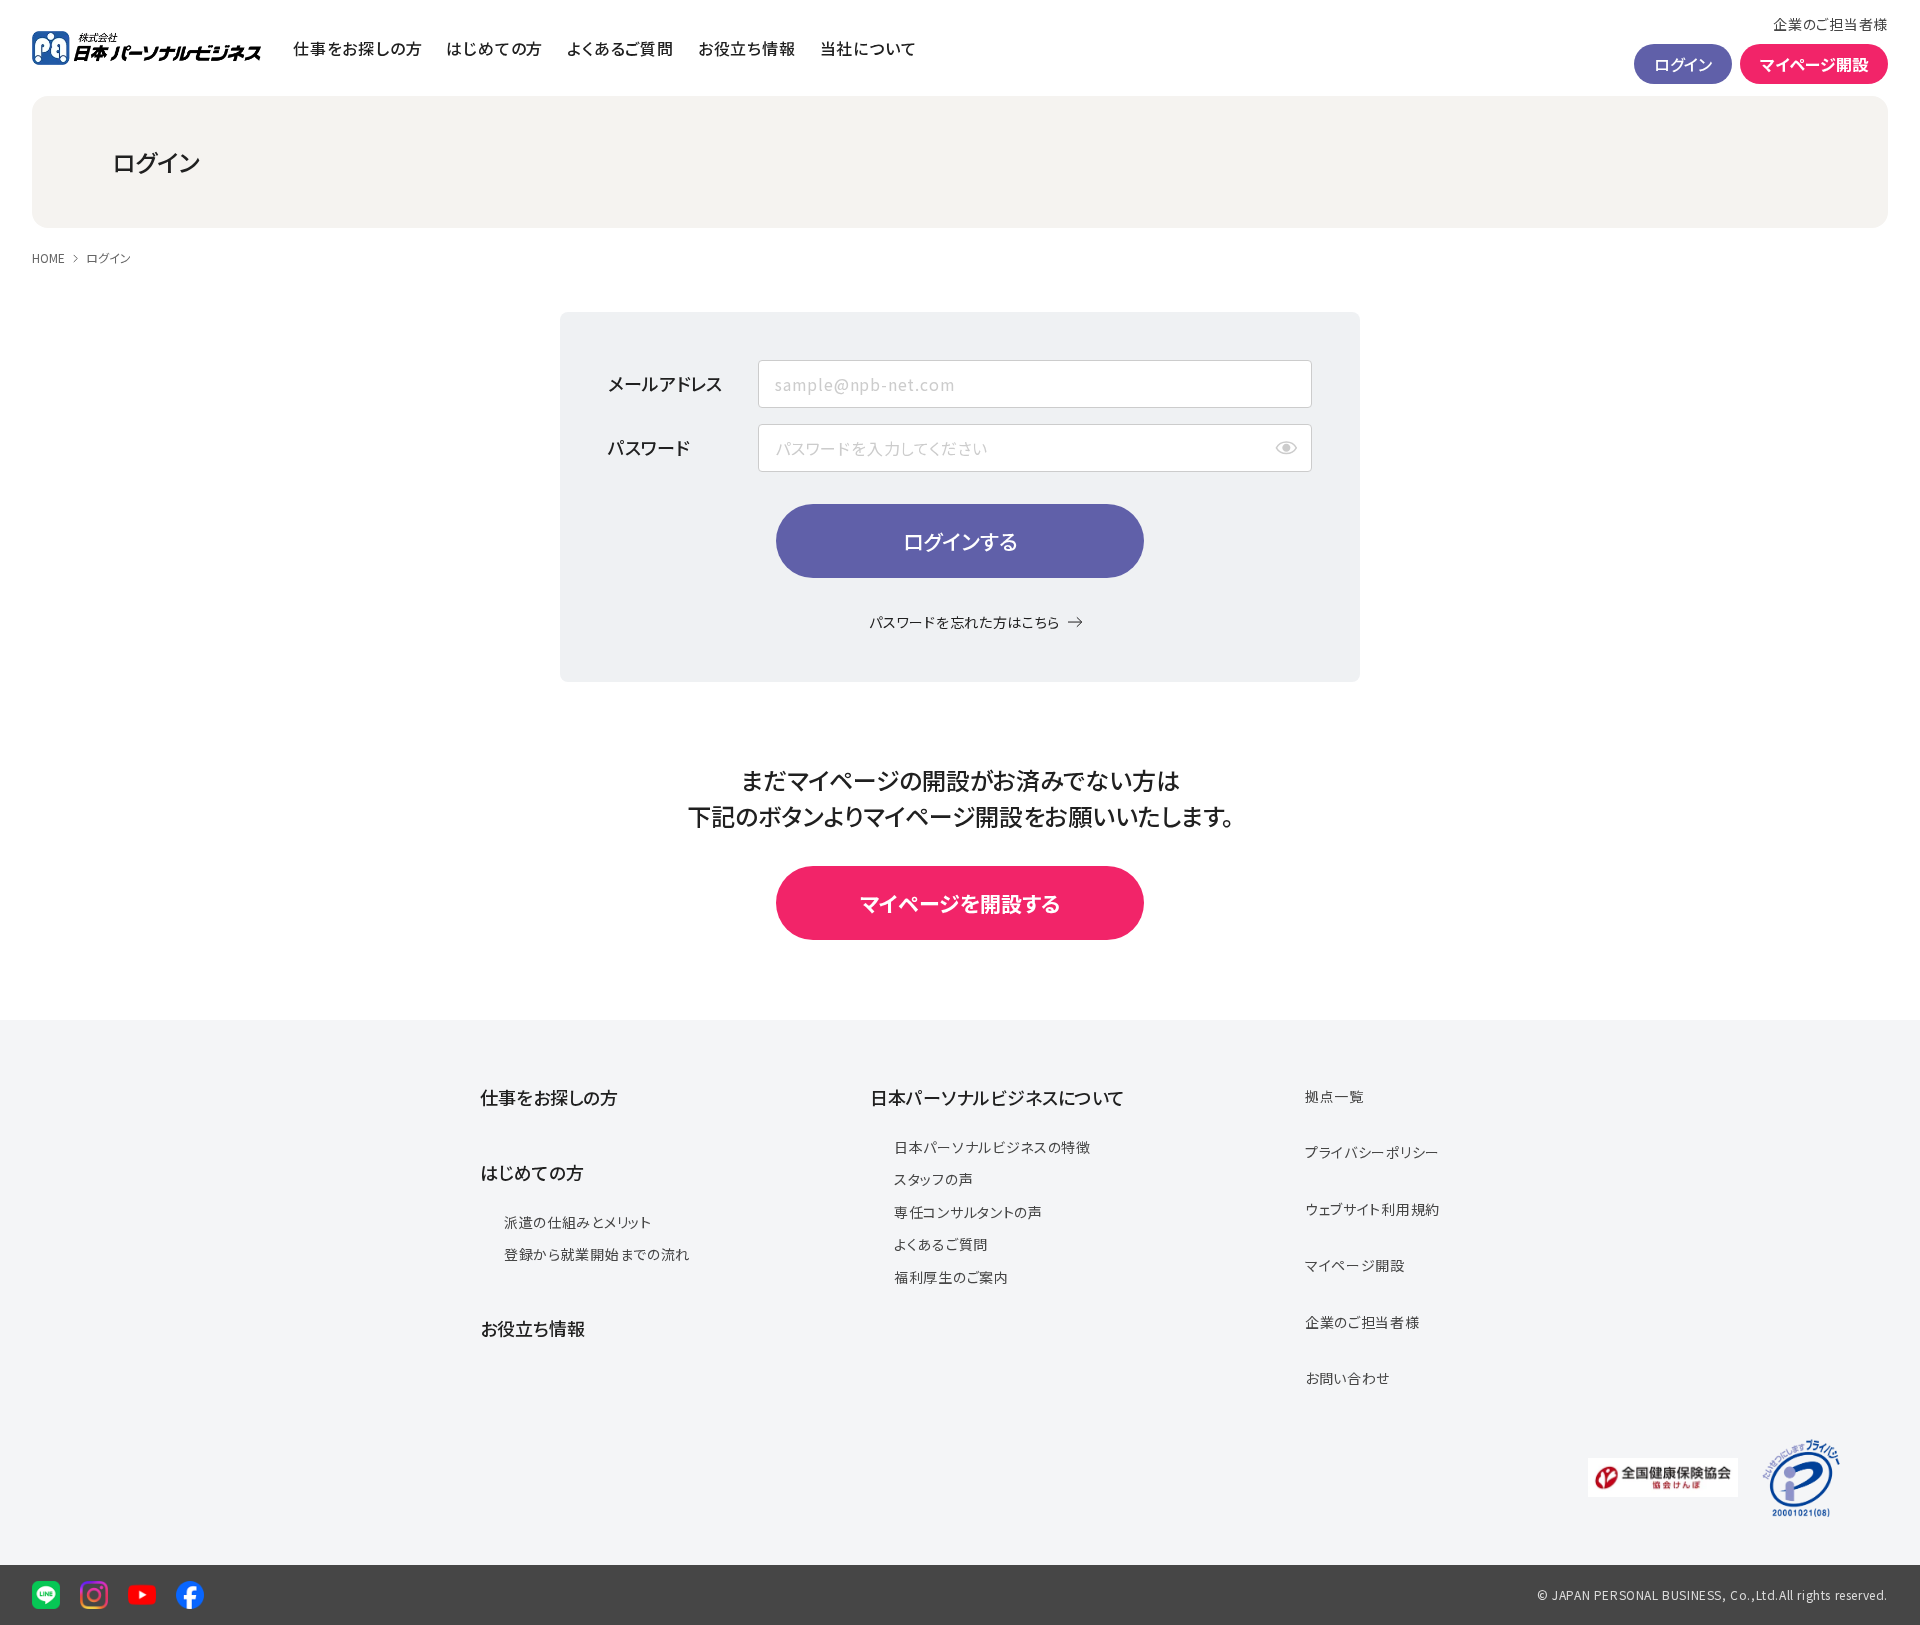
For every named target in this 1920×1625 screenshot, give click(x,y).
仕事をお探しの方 (357, 48)
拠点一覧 (1334, 1096)
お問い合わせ (1347, 1378)
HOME (48, 258)
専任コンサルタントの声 (968, 1212)
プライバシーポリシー (1372, 1152)
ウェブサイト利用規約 (1372, 1209)
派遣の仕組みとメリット (578, 1222)
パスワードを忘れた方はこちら (964, 622)
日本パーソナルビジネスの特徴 (992, 1147)
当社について (868, 48)
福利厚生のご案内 (951, 1277)
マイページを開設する (960, 903)
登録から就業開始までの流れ (597, 1254)
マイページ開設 (1814, 64)
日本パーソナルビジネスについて (997, 1097)
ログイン (1683, 64)
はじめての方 (494, 48)
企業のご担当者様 (1830, 24)
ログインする (960, 541)
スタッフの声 (933, 1179)
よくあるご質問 (620, 48)
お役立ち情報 (747, 48)
